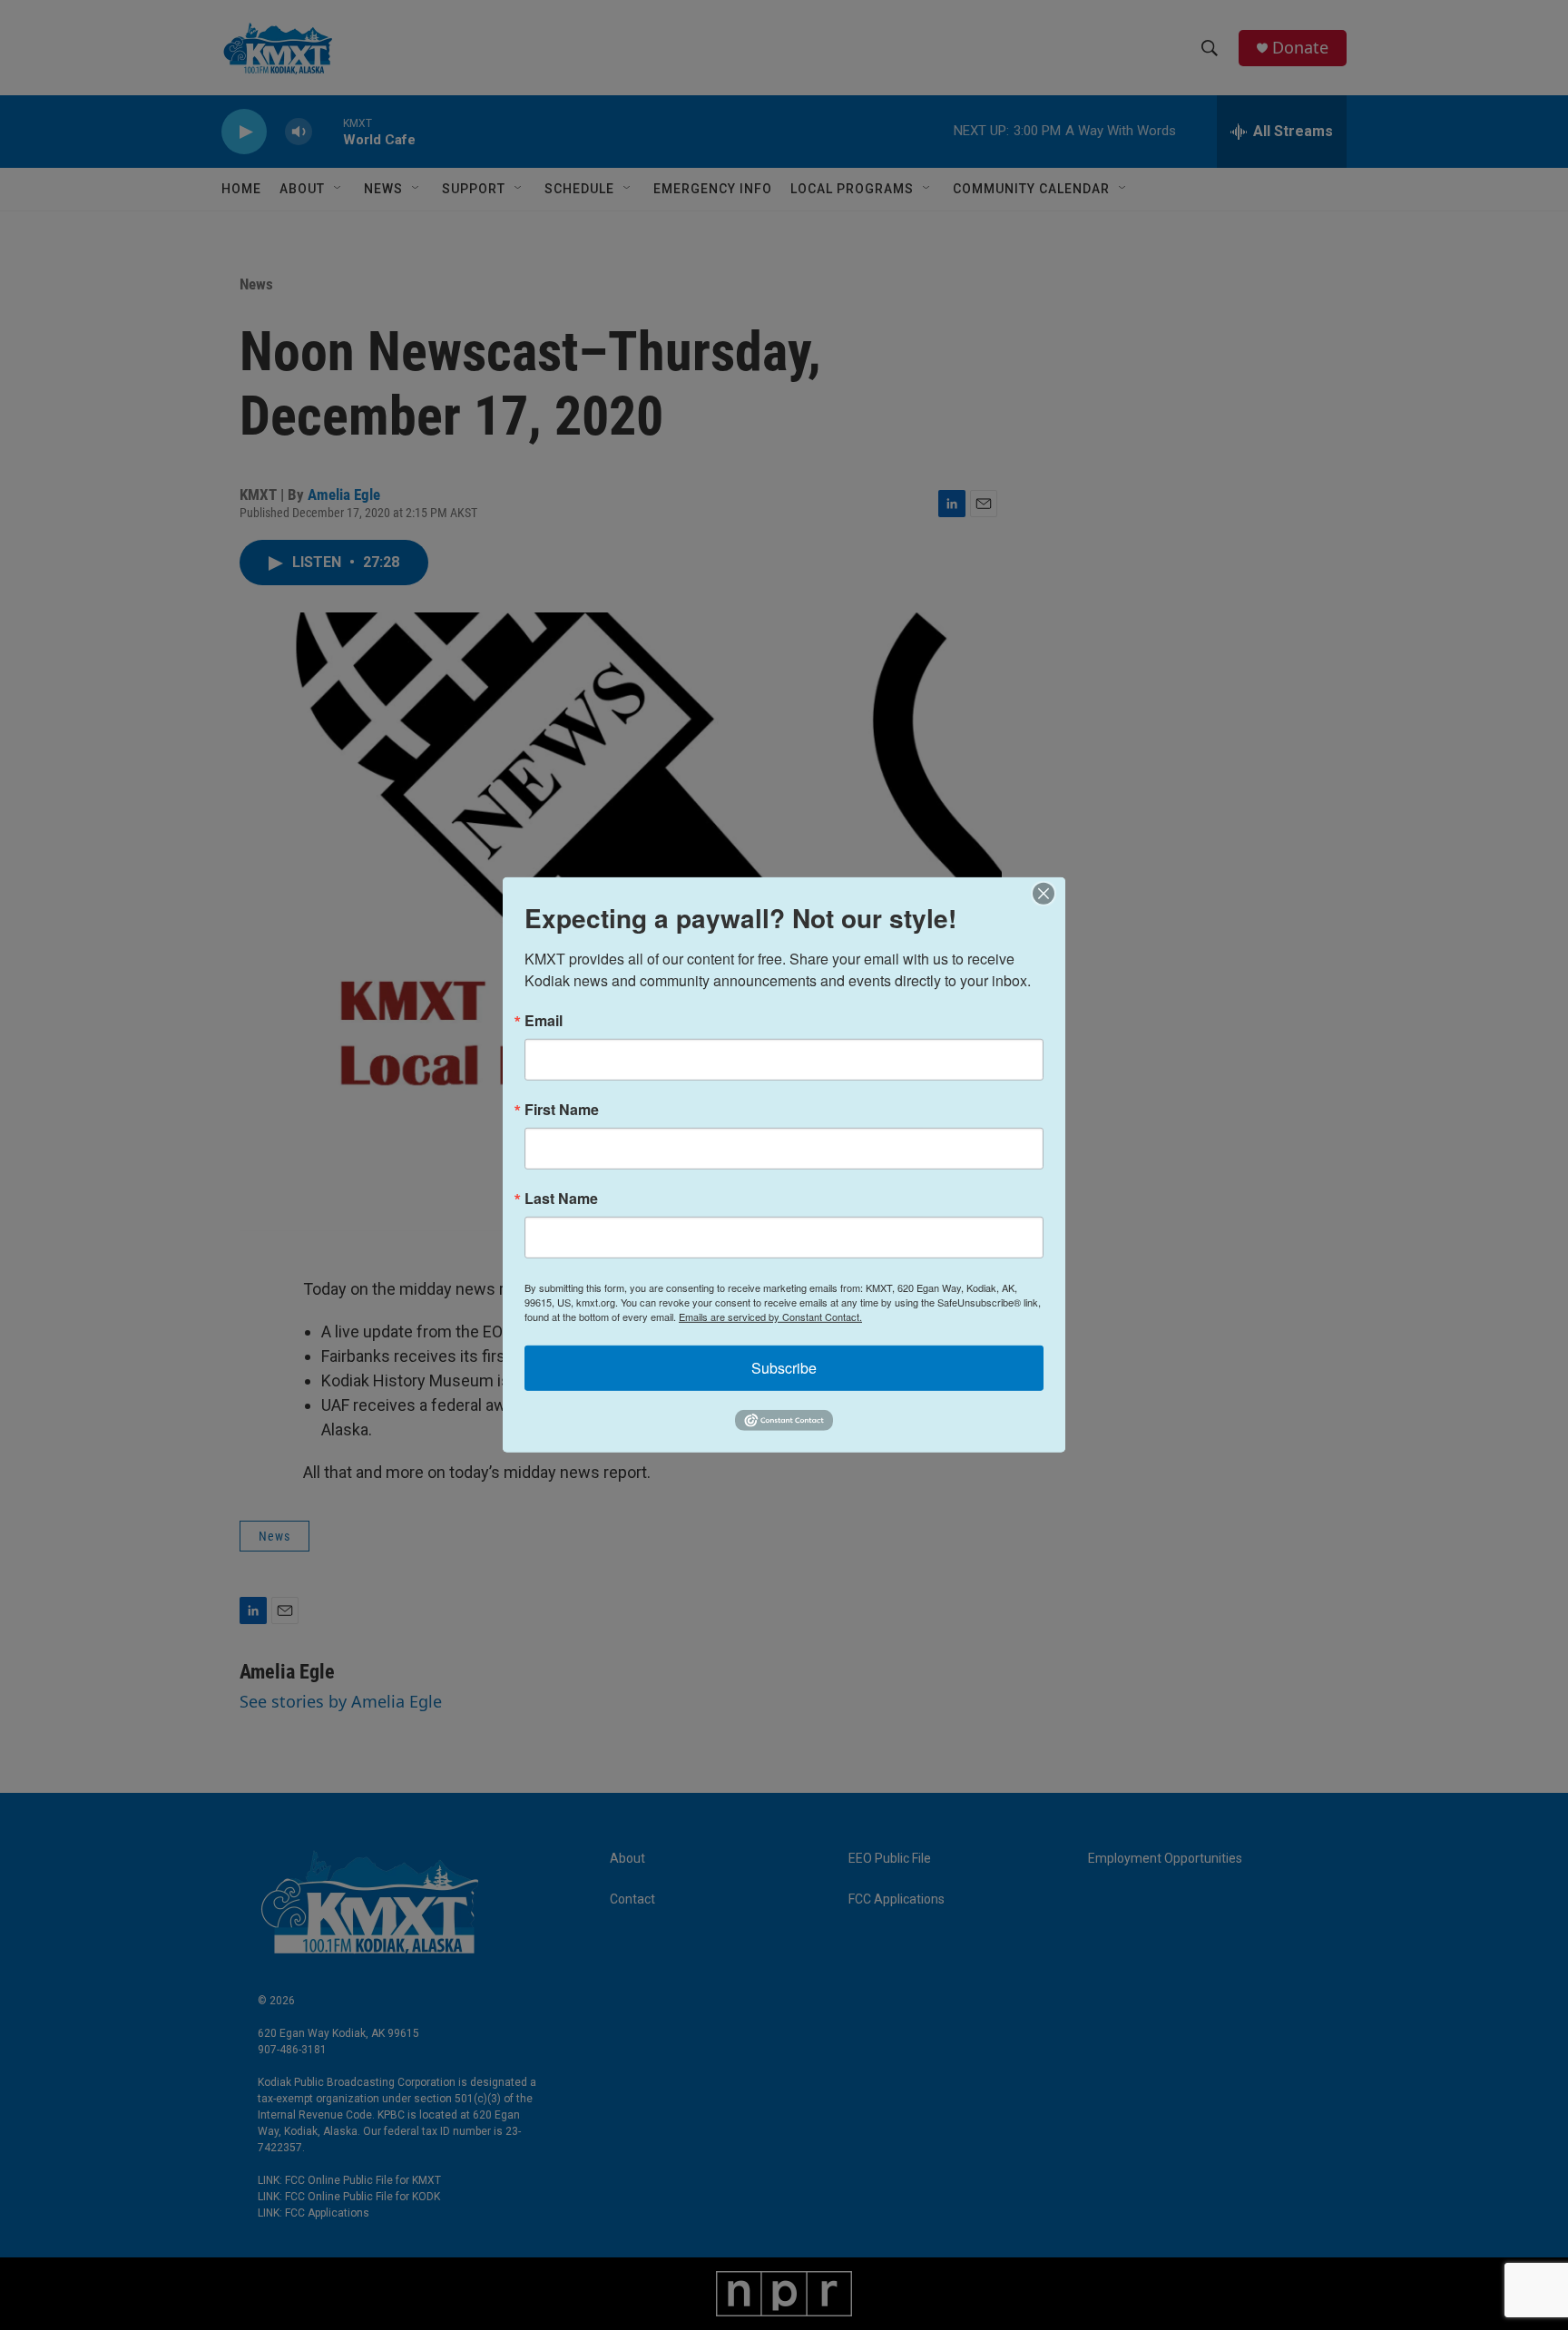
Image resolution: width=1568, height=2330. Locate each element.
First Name (562, 1110)
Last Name (561, 1199)
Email (544, 1021)
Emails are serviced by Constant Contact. (770, 1317)
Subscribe (784, 1368)
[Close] (1049, 894)
